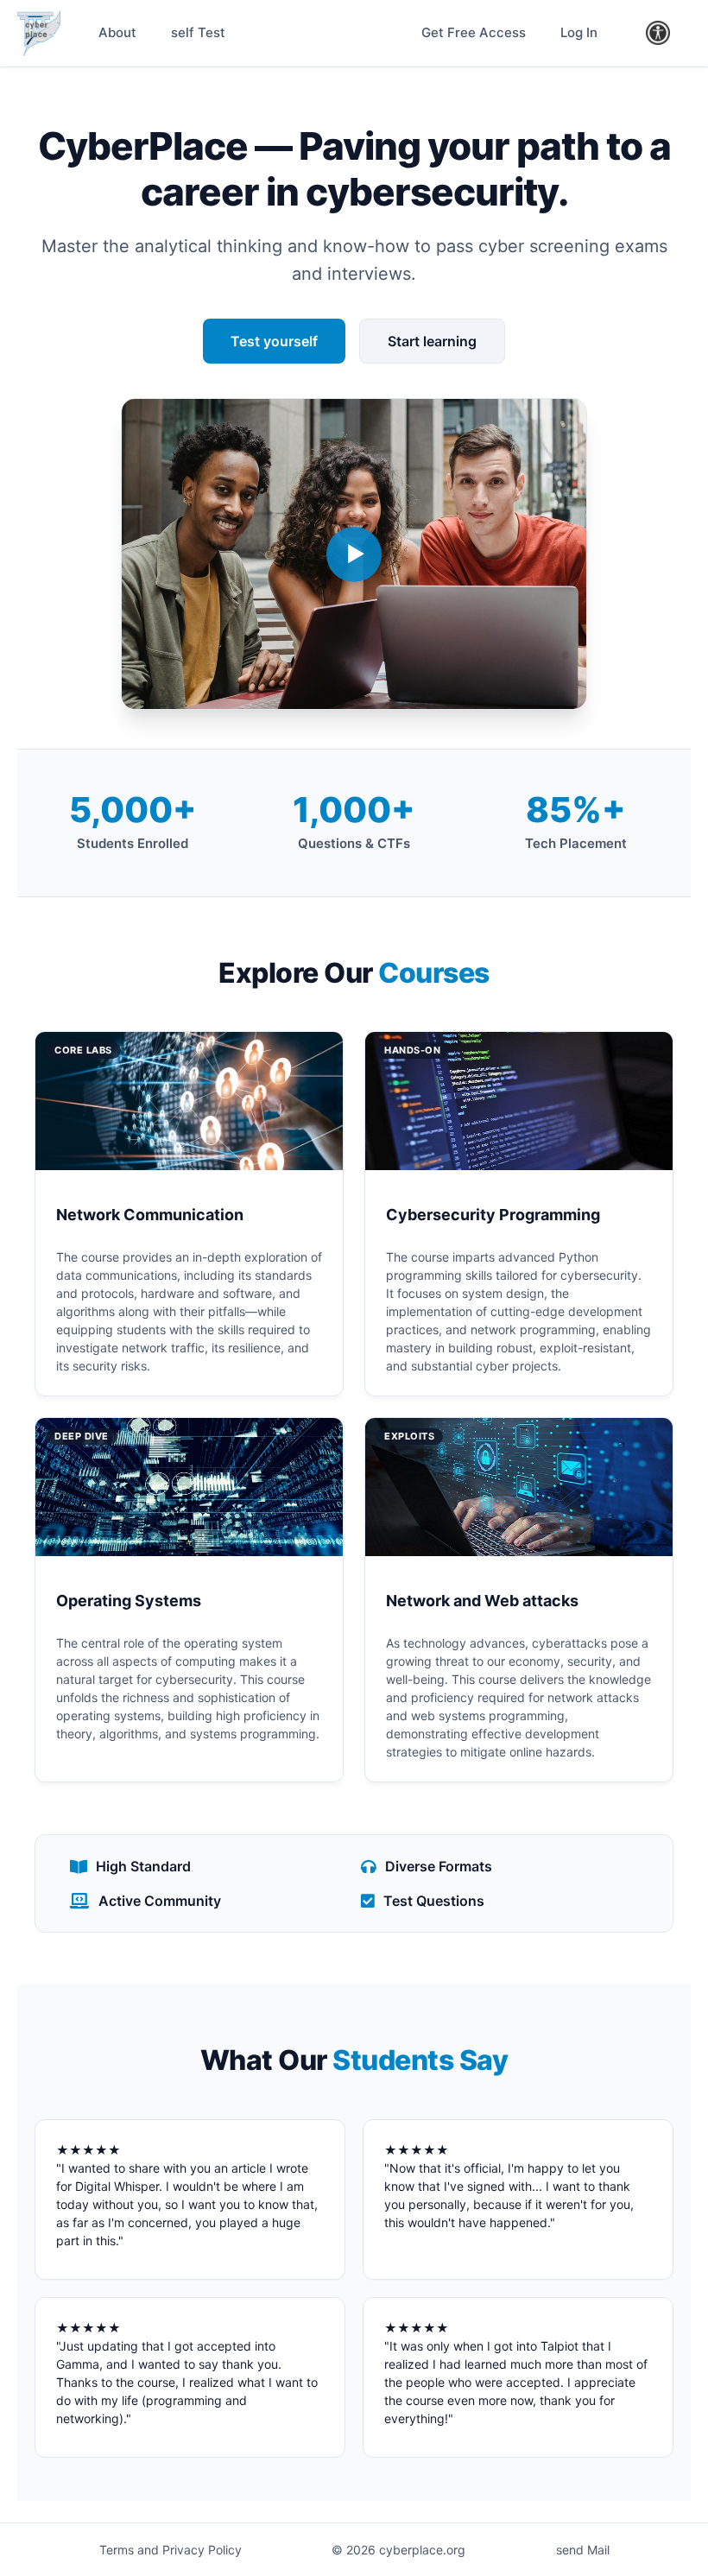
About (117, 32)
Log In (579, 32)
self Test (198, 32)
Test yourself (274, 341)
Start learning (432, 341)
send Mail (583, 2550)
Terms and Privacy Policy (171, 2550)
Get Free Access (474, 32)
